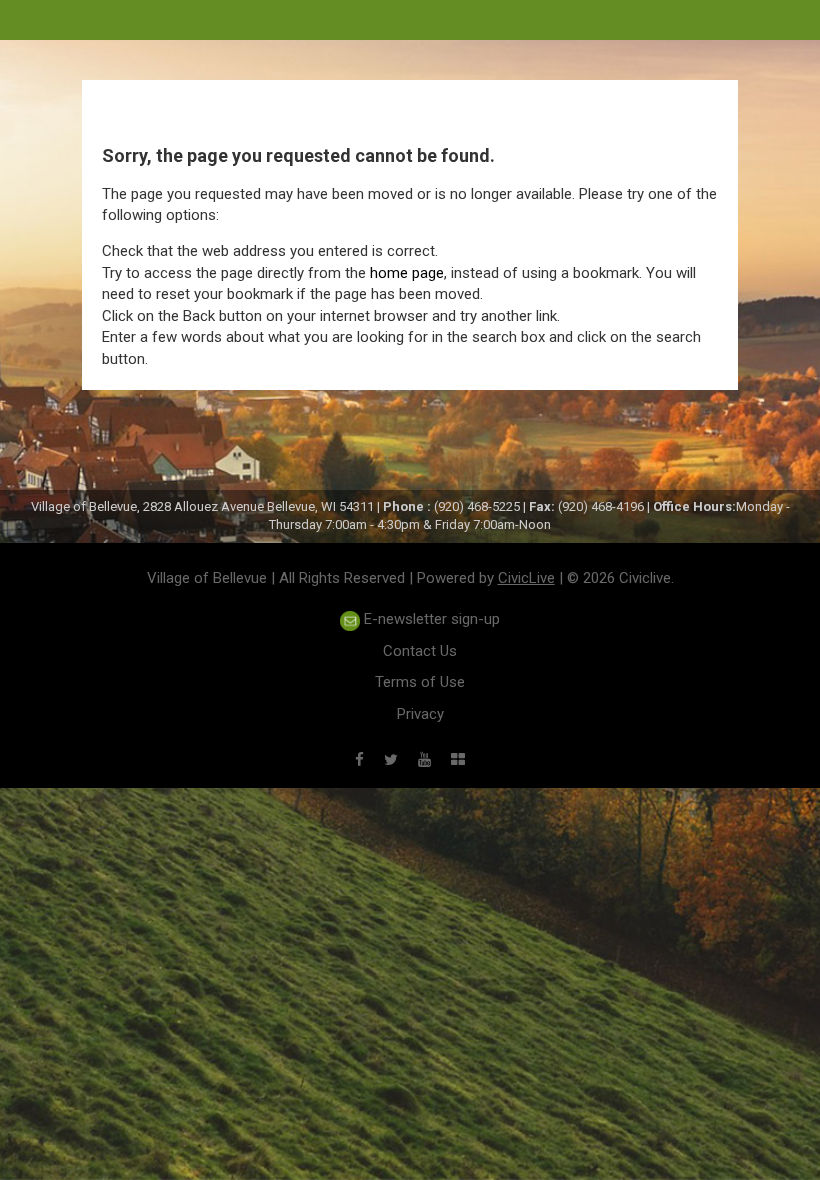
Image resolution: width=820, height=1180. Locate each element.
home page (407, 273)
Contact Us (420, 651)
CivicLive (526, 578)
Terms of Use (420, 682)
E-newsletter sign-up (430, 619)
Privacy (420, 714)
